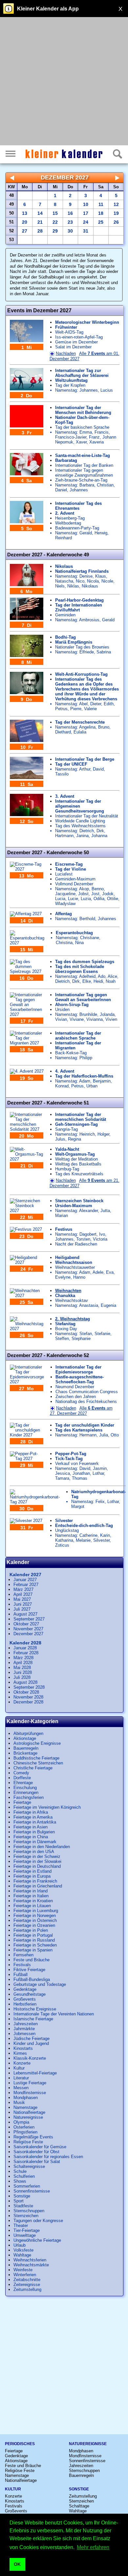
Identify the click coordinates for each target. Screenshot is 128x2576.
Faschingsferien (29, 1797)
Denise (86, 576)
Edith (109, 704)
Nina (79, 943)
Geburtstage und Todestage (40, 1984)
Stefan (86, 1334)
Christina (64, 943)
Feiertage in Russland (34, 1940)
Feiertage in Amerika (33, 1817)
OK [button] (17, 2564)
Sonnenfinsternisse (32, 2191)
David (98, 769)
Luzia (86, 899)
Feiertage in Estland (32, 1871)
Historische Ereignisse (35, 2009)
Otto (115, 1435)
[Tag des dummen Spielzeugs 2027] (27, 971)
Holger (103, 1134)
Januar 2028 (25, 1648)
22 (55, 222)
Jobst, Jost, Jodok (96, 894)
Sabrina (104, 652)
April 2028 (23, 1663)
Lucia (60, 899)
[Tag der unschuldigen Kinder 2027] (27, 1435)
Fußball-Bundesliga (32, 1979)
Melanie (83, 1540)
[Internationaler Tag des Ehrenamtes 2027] (27, 522)
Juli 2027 (22, 1609)
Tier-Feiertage (27, 2230)
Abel (83, 704)
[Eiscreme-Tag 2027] (27, 869)
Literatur (21, 2078)
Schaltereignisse (29, 2166)
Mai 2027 (22, 1599)
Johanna (99, 836)
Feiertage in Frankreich (35, 1881)
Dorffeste (22, 1778)
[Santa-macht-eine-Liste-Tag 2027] (27, 474)
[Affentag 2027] (26, 914)
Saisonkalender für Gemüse (40, 2147)
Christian (105, 485)
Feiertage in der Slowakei (37, 1861)
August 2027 (25, 1614)
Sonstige (22, 2196)
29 (55, 231)
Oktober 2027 (26, 1624)
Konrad (62, 1086)
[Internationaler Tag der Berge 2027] (27, 778)
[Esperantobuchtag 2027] (27, 943)
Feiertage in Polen (31, 1930)
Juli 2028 (22, 1677)
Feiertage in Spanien (33, 1950)
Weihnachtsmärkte (31, 2265)
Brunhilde (88, 1014)
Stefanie (102, 1334)
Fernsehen (23, 1955)
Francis (102, 432)
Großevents (25, 1999)
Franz (94, 437)
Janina (82, 836)
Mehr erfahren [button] (93, 2547)
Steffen (62, 1339)
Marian (62, 1216)
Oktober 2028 (26, 1692)
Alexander (88, 1211)
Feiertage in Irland (31, 1891)
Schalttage (79, 2506)
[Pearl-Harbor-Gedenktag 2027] (27, 618)
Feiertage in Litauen (32, 1906)
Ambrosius (89, 620)
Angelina (87, 727)
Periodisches (20, 2444)
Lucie (73, 899)
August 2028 (25, 1682)
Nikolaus (90, 586)
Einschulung (25, 1788)
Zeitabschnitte (27, 2280)
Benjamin (102, 1081)
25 (101, 222)
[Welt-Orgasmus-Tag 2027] (27, 1159)
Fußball (21, 1975)
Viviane (77, 1019)
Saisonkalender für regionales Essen (48, 2157)
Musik (19, 2102)
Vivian (61, 1019)
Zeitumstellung (27, 2289)
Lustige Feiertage (30, 2083)
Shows (20, 2181)
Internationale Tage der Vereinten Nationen (54, 2014)
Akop (84, 889)
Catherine (88, 1535)
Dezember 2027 (28, 1634)
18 (101, 213)
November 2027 (28, 1629)
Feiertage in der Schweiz (37, 1856)
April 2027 (23, 1594)
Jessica (63, 1473)
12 (116, 204)
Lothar (98, 1473)
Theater (21, 2226)
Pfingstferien (25, 2132)
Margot (78, 1506)
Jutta (105, 1211)
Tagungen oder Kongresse (38, 2221)
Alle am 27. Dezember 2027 (81, 1411)
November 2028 (28, 1697)
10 (86, 204)
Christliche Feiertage (33, 1768)
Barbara (87, 485)
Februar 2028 (26, 1653)
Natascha (64, 581)
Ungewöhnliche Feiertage (37, 2240)
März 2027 (23, 1589)
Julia (104, 1435)
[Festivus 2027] (26, 1229)
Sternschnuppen (29, 2211)
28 (40, 231)
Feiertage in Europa (32, 1876)
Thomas (80, 1478)
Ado (102, 976)
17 (86, 213)
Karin (105, 1535)
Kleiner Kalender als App (48, 9)
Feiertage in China (31, 1837)
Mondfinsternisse (30, 2093)
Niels (60, 586)
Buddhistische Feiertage (36, 1758)
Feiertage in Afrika (31, 1812)
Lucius (107, 390)
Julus (60, 1139)
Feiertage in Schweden (35, 1945)
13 (25, 213)
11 (101, 204)
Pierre (76, 709)
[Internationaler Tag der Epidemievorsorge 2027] (27, 1382)
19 (116, 213)
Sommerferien (27, 2186)
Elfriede (87, 652)
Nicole (107, 581)
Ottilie (113, 899)
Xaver (81, 442)
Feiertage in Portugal (33, 1935)
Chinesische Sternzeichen (38, 1763)
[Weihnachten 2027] (27, 1296)
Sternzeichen (26, 2216)
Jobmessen (24, 2034)
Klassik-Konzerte (30, 2058)
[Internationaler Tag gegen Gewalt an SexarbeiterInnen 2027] (27, 1014)
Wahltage (22, 2255)
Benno (98, 889)
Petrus (61, 709)
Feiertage (22, 1802)
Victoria (100, 1239)
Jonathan (81, 1473)
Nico (80, 581)
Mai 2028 (22, 1668)
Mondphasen (26, 2098)
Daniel (61, 490)
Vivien (111, 1019)
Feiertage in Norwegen (35, 1916)
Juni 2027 (23, 1604)
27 (25, 231)
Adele (98, 1272)
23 (70, 222)
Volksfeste (23, 2250)
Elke (87, 981)
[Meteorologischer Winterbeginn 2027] (27, 341)
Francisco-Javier (71, 437)
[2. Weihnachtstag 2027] (27, 1329)
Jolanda (107, 1014)
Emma (86, 432)
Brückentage (25, 1753)
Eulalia (80, 732)
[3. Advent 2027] (27, 815)
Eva (110, 1272)
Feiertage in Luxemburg (36, 1911)
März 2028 (23, 1658)
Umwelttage (25, 2235)
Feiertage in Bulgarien (34, 1832)
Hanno (79, 1277)
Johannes (89, 390)
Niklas (73, 586)
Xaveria (96, 442)
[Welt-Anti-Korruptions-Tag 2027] (27, 693)
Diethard (63, 732)
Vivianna (95, 1019)
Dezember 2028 (28, 1702)
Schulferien (24, 2176)
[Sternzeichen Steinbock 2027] (27, 1211)
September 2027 (29, 1619)
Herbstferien (25, 2004)
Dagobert (88, 1234)
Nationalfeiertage (29, 2112)
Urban (92, 1086)
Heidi (98, 981)
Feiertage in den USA (34, 1852)
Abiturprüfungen (28, 1733)
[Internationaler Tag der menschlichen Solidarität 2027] (27, 1129)
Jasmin (100, 1468)
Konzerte (22, 2063)
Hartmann (64, 836)
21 (40, 222)
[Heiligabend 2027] (27, 1262)
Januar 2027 (25, 1580)
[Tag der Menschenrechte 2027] (27, 741)
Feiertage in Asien (31, 1827)
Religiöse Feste (28, 2142)
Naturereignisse (28, 2117)
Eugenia (108, 1305)
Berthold (87, 919)
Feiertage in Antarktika (35, 1822)
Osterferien (24, 2127)
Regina (75, 1139)
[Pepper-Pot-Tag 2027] (27, 1459)
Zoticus (62, 1545)
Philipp (86, 1058)
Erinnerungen (26, 1793)
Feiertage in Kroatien (33, 1901)
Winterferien (25, 2275)
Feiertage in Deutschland (37, 1866)
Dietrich (87, 831)
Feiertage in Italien (31, 1896)
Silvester (101, 1540)
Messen (21, 2088)
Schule (20, 2171)
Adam (85, 1081)
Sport (19, 2201)
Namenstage (25, 2107)
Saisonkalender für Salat (37, 2162)
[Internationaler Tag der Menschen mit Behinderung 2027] (27, 426)
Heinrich (87, 1134)
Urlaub (20, 2245)
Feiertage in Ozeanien (34, 1925)
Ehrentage (23, 1783)
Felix (100, 1502)
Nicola (93, 581)
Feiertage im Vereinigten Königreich (47, 1807)
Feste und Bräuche (32, 1960)
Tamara (62, 1478)
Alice (112, 976)
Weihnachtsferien (30, 2260)
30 (70, 231)
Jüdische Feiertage (32, 2039)
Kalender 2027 (25, 1575)
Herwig (101, 533)
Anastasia (89, 1305)
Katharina (64, 1540)
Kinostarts (23, 2048)
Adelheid (87, 976)
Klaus (101, 576)
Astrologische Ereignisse (37, 1743)
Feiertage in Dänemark (35, 1842)
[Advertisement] (64, 82)
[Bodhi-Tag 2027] (27, 656)
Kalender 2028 (25, 1643)
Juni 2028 (23, 1672)
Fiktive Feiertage (29, 1970)
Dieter (96, 704)
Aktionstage (25, 1738)
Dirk (100, 831)
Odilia (99, 899)
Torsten (83, 1239)
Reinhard (64, 538)
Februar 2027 (26, 1585)
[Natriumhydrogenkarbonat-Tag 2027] (35, 1502)
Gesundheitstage (30, 1994)
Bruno (104, 727)
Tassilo (62, 774)
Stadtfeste (23, 2206)
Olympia (21, 2122)
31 (86, 231)
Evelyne (63, 1277)
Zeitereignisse (27, 2285)
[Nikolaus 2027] (27, 585)
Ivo (102, 1234)
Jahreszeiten (26, 2024)
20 (25, 222)
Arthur (85, 769)
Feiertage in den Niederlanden (42, 1847)
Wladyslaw (65, 904)
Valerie (90, 709)
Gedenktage (25, 1989)
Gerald (86, 533)
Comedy (21, 1773)
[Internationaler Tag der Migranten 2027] (27, 1043)
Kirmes (20, 2053)
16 (70, 213)
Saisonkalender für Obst (36, 2152)
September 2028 (29, 1687)
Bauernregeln (26, 1748)
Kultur (19, 2068)
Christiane (90, 938)
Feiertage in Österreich (35, 1920)
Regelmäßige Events (33, 2137)
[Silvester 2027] (26, 1521)
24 (86, 222)
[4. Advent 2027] (27, 1071)
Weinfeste (23, 2270)
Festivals (22, 1965)
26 (116, 222)
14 (40, 213)
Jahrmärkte (24, 2029)
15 (55, 213)
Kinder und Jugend (31, 2043)
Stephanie (81, 1339)
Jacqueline (65, 894)
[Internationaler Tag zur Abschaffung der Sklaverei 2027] (27, 389)
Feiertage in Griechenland (38, 1886)
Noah (111, 981)
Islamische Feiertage (33, 2019)
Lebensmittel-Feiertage (35, 2073)
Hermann (88, 1435)
